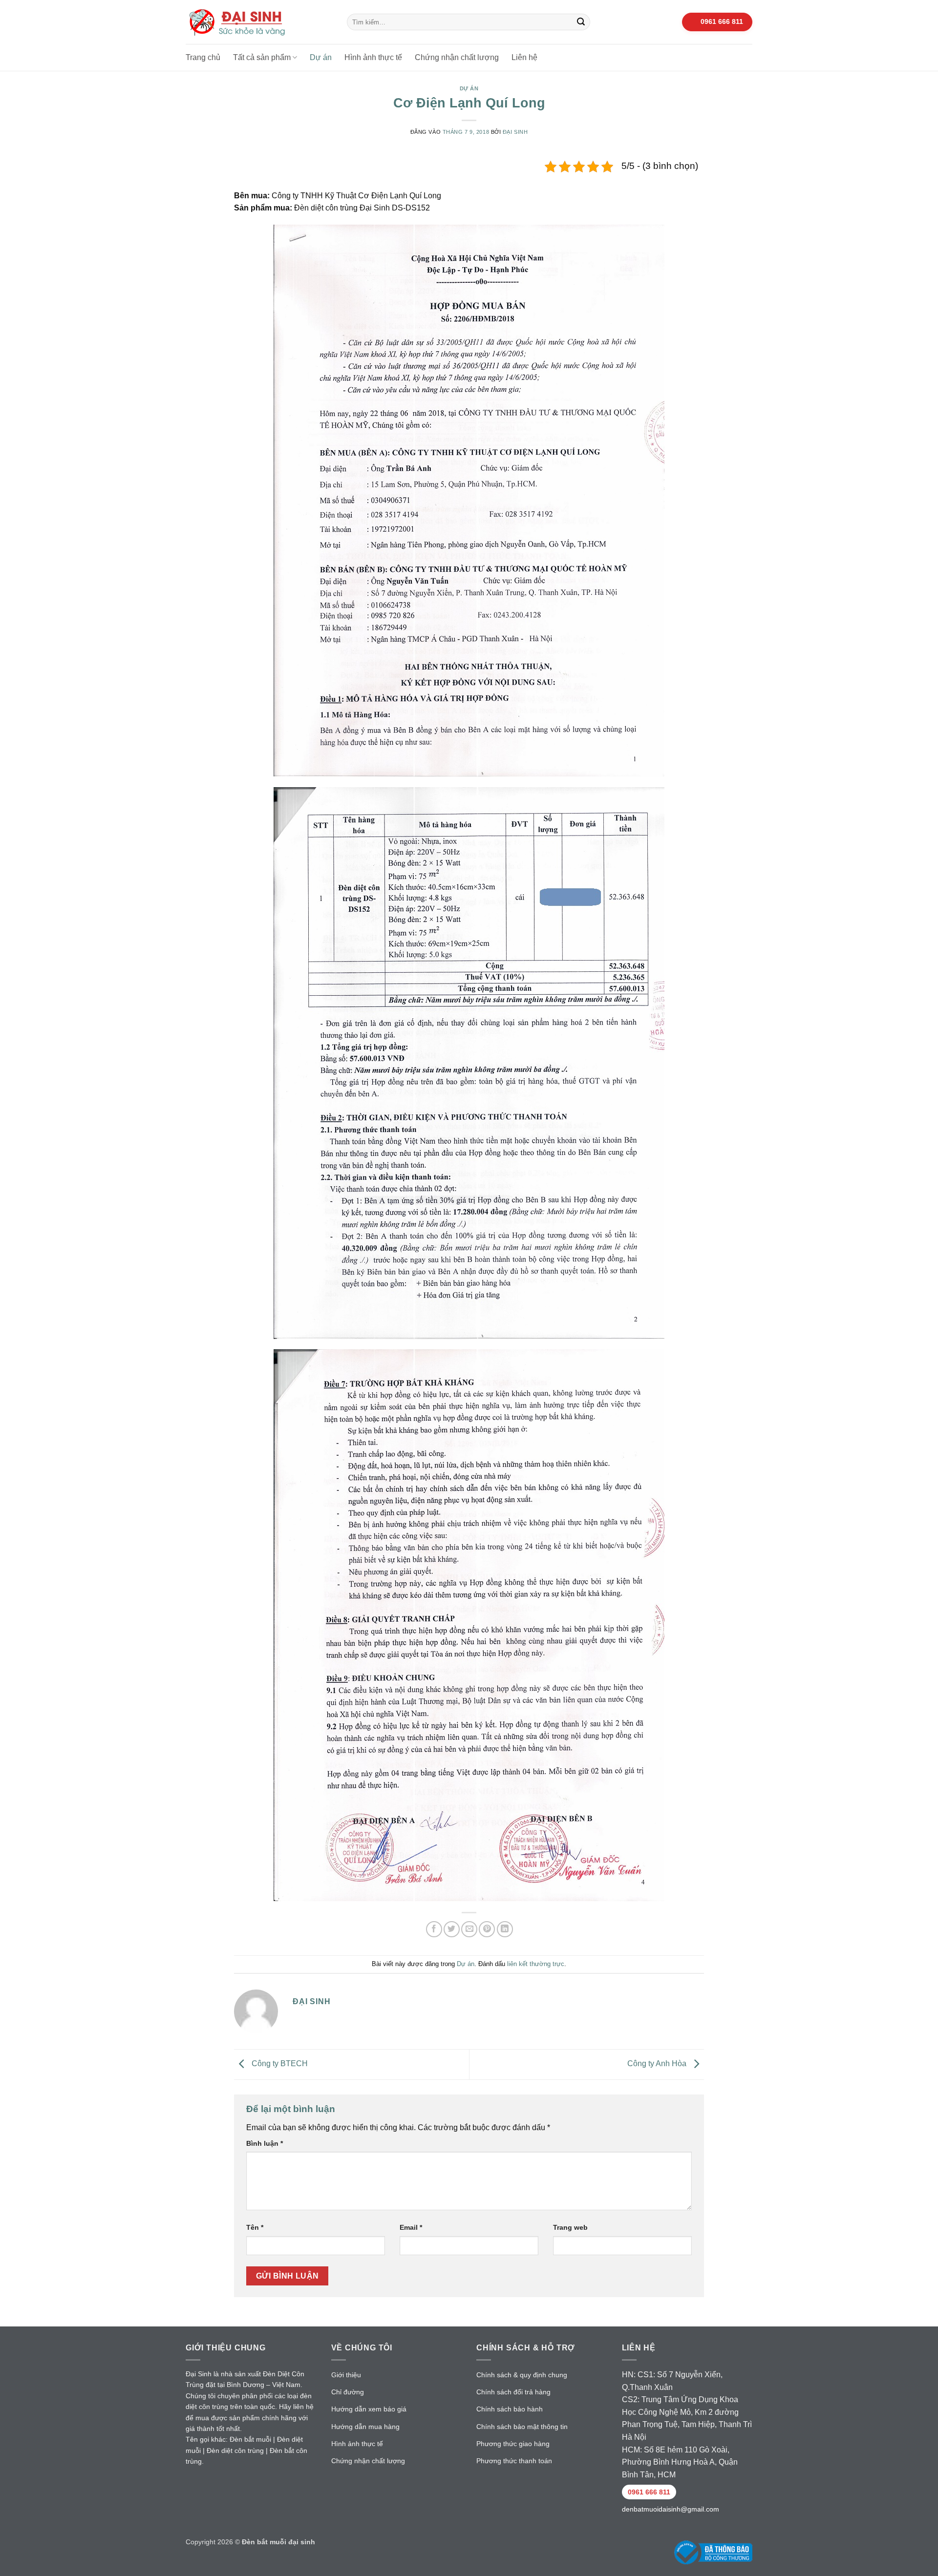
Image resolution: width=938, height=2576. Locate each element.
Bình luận (265, 2143)
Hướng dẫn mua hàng (365, 2427)
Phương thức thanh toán (514, 2461)
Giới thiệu (346, 2375)
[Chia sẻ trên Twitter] (452, 1929)
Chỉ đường (348, 2392)
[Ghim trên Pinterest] (487, 1929)
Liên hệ (524, 57)
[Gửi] (581, 22)
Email (411, 2227)
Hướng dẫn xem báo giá (369, 2409)
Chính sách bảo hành (510, 2409)
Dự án (321, 57)
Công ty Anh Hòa (658, 2064)
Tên (255, 2227)
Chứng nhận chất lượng (457, 57)
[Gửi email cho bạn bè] (469, 1929)
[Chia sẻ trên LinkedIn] (505, 1929)
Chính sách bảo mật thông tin (522, 2427)
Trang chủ (203, 57)
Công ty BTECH (279, 2064)
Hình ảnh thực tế (373, 57)
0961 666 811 (649, 2492)
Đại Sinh (515, 132)
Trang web (570, 2227)
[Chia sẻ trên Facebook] (434, 1929)
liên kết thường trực (536, 1964)
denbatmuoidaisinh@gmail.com (671, 2509)
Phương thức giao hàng (513, 2444)
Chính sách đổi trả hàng (513, 2392)
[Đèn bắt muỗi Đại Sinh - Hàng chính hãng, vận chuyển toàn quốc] (259, 22)
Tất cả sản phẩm (262, 57)
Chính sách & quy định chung (522, 2375)
